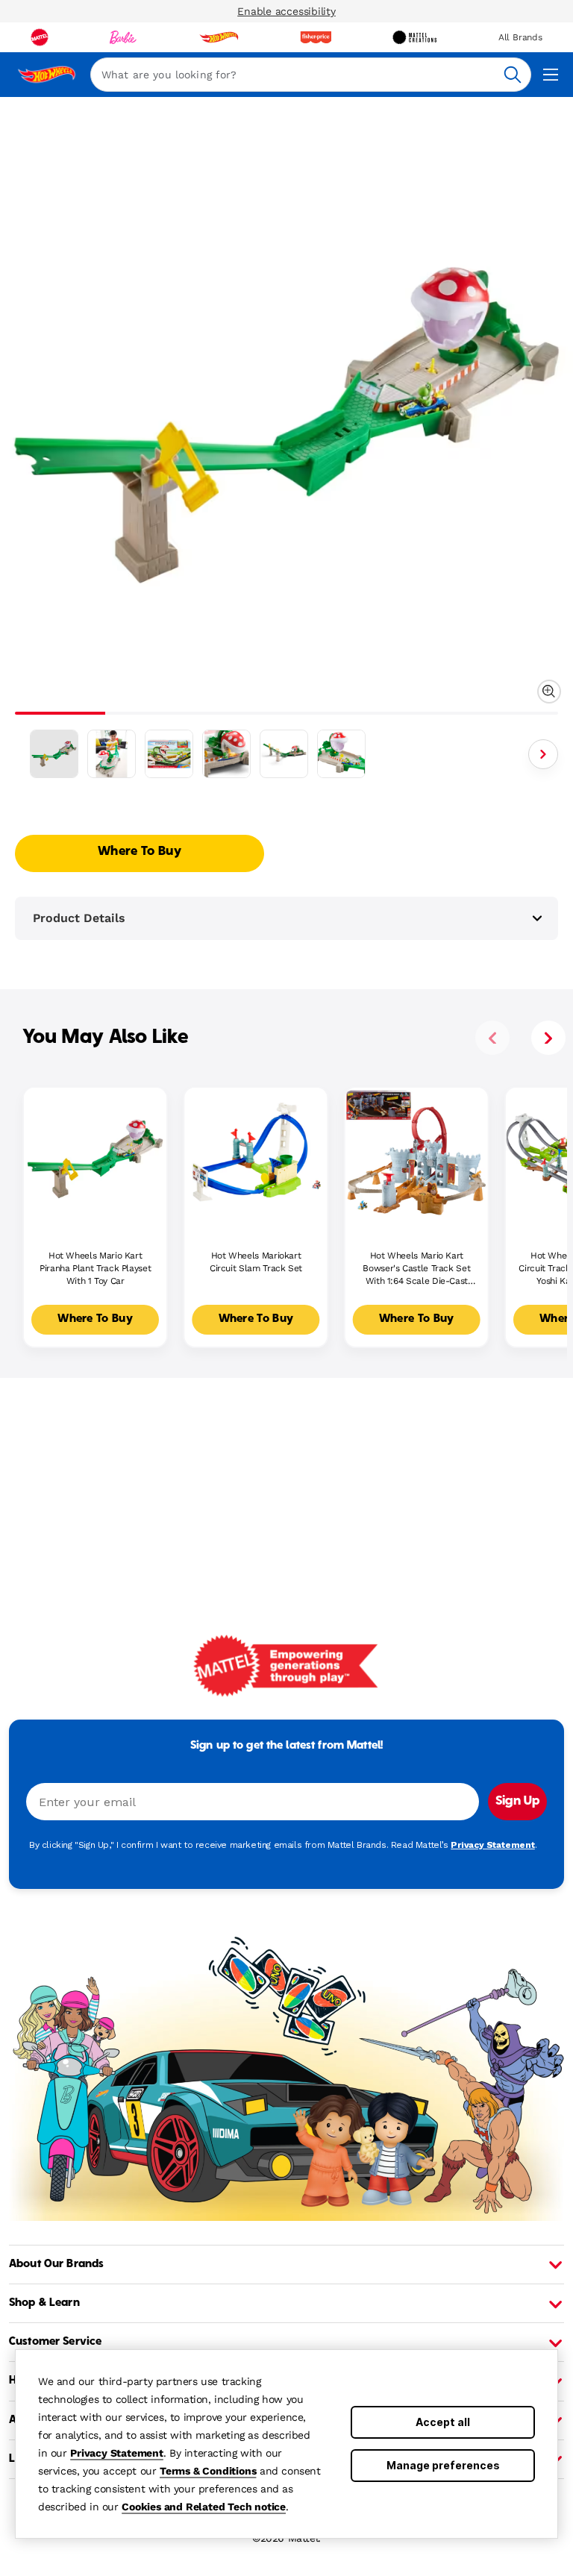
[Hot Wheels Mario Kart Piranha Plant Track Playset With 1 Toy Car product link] (95, 1159)
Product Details (79, 918)
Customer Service (55, 2342)
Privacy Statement (117, 2453)
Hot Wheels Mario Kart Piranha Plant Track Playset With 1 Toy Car (95, 1268)
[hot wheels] (219, 37)
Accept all (443, 2422)
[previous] (492, 1038)
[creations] (414, 37)
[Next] (543, 754)
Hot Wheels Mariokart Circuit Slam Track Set (256, 1262)
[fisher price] (316, 37)
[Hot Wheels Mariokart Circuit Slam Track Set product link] (256, 1159)
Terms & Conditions (208, 2471)
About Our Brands (56, 2264)
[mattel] (40, 37)
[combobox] (311, 75)
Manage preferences (443, 2465)
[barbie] (123, 37)
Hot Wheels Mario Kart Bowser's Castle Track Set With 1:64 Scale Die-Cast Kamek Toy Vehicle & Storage (417, 1269)
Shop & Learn (44, 2303)
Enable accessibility (286, 11)
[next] (548, 1038)
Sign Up (517, 1802)
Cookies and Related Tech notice (204, 2507)
